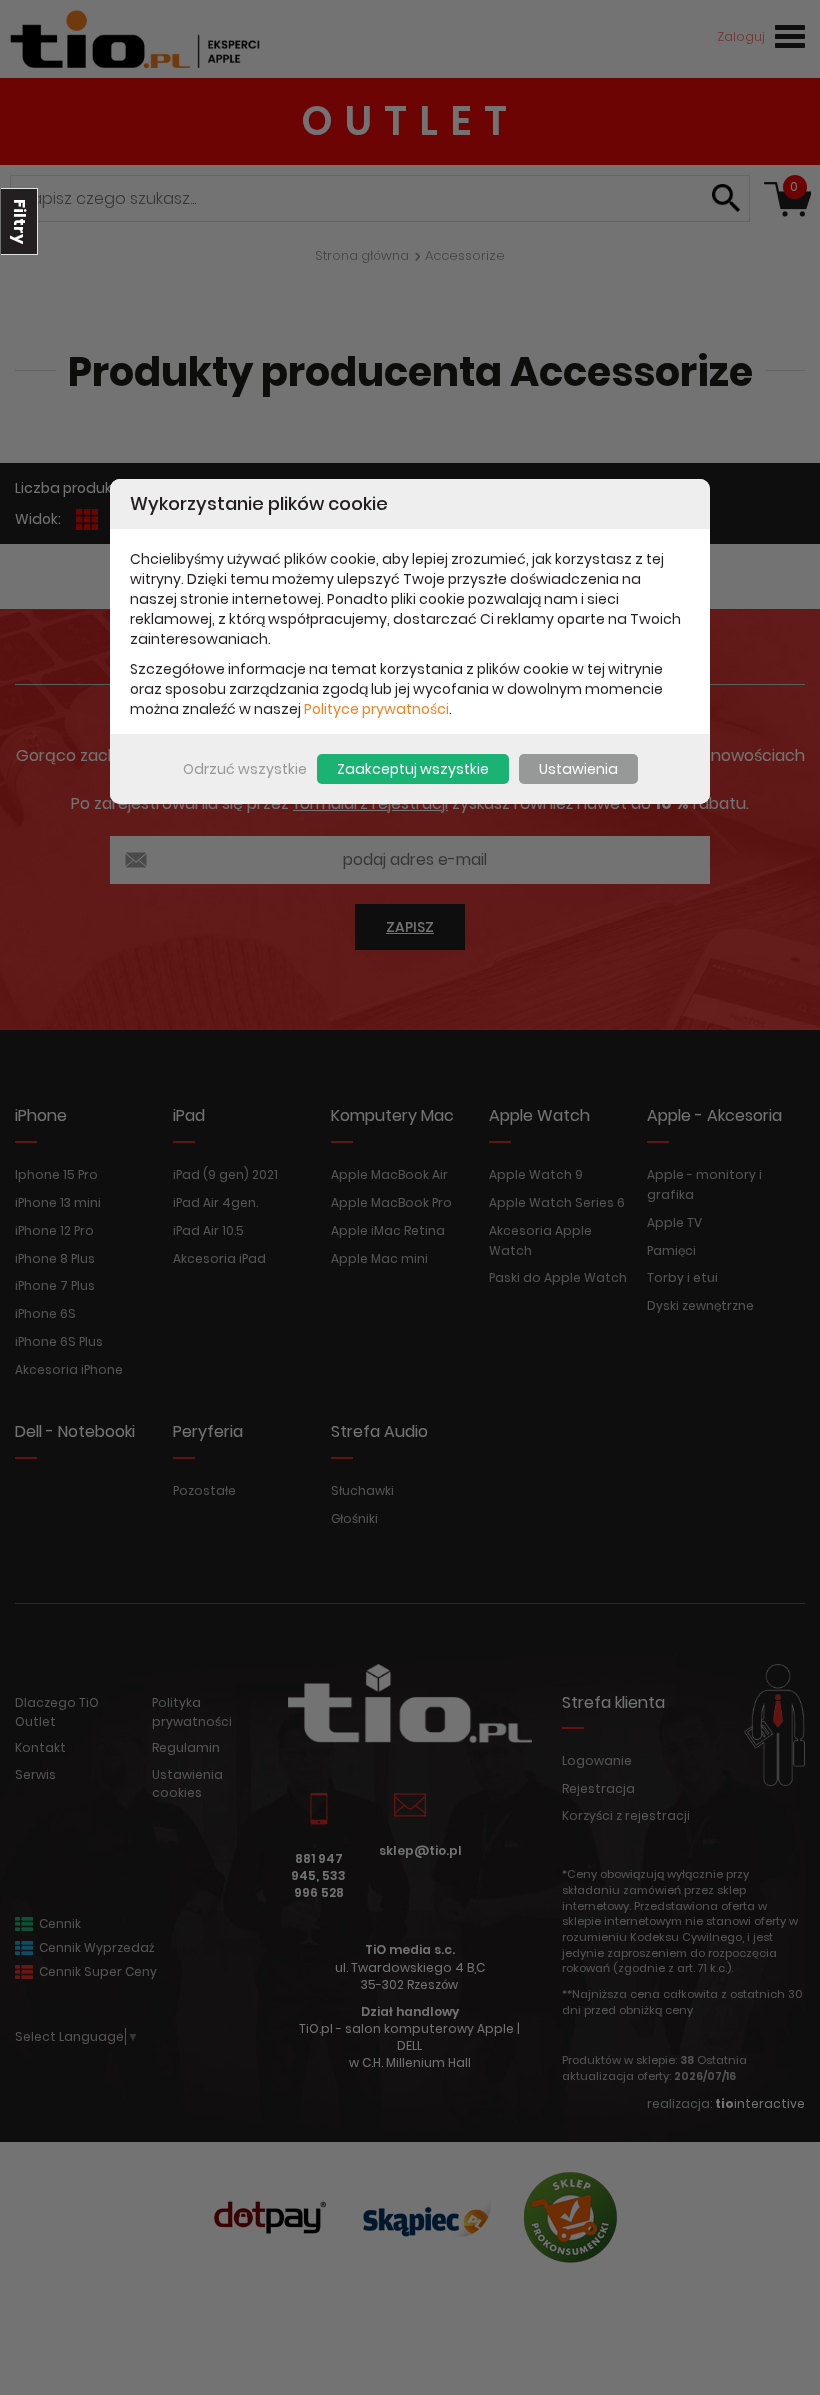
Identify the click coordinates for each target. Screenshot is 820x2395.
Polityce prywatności (376, 709)
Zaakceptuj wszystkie (413, 769)
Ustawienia (578, 769)
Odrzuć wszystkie (245, 769)
